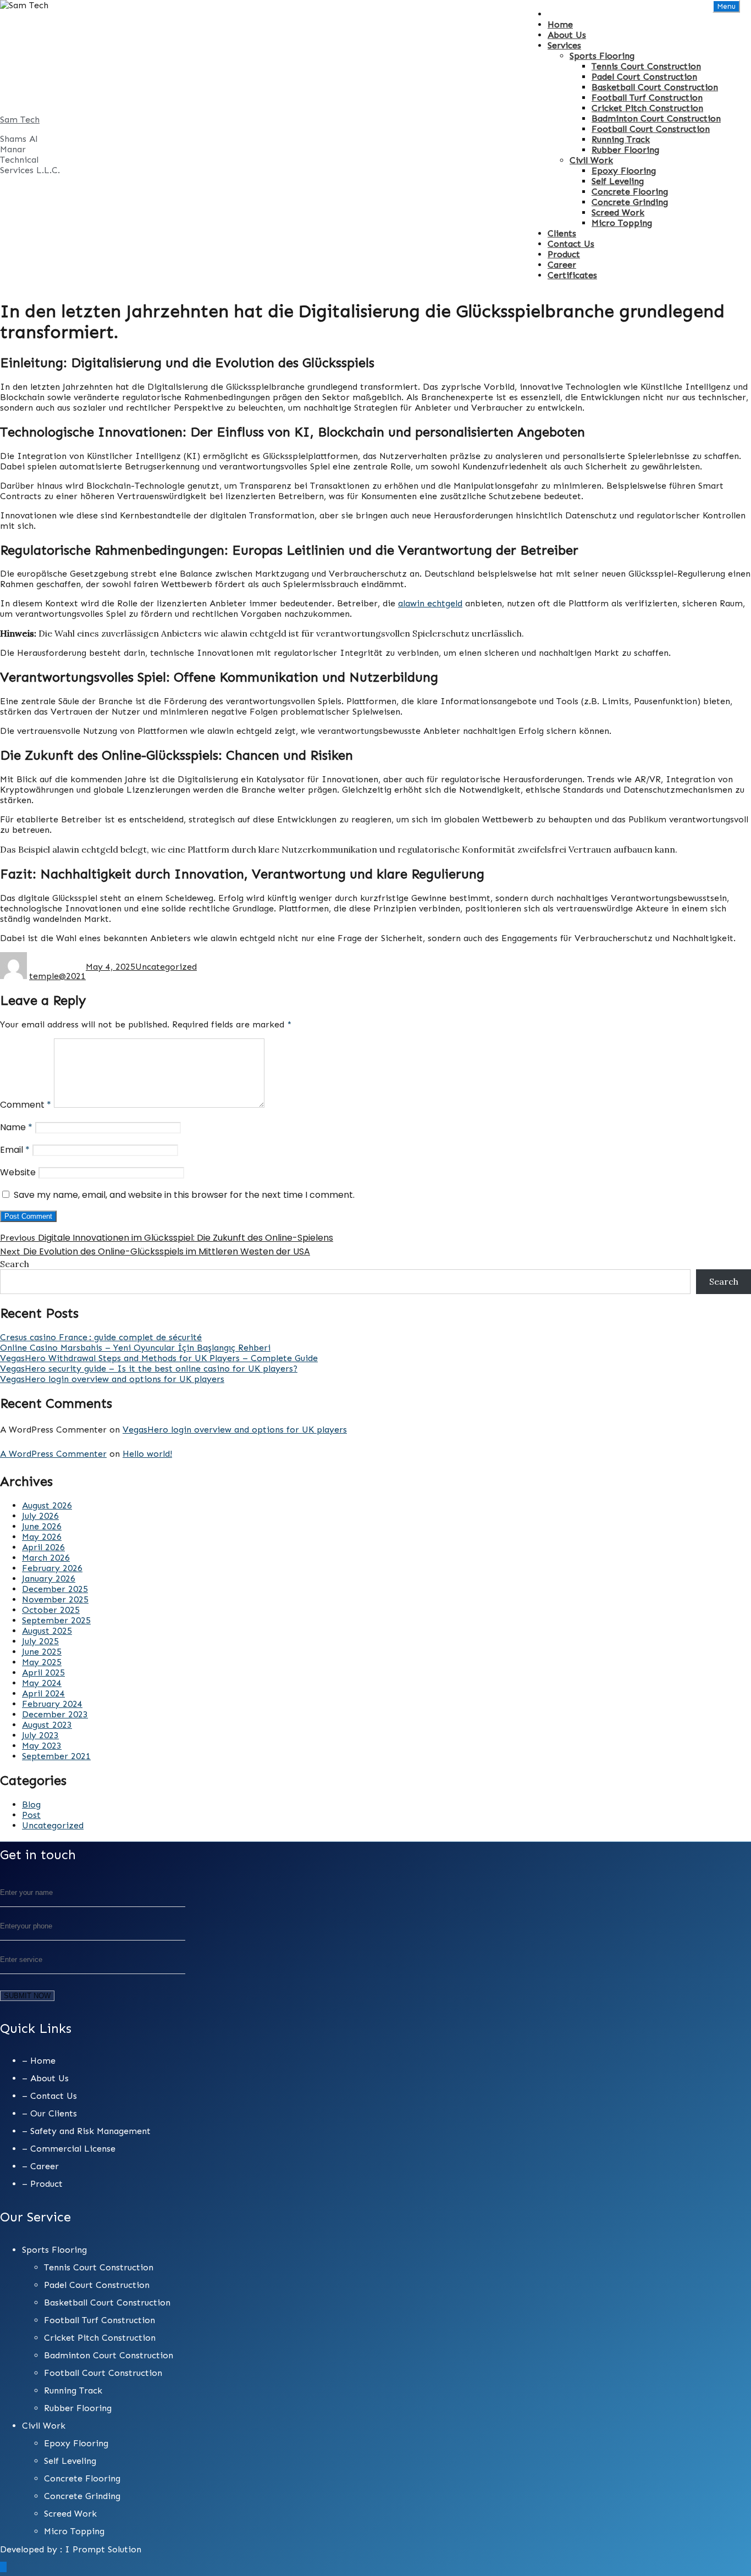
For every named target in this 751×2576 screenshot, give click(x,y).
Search (15, 1264)
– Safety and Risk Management (86, 2131)
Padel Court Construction (644, 77)
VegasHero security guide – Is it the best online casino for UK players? (149, 1369)
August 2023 (47, 1725)
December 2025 (55, 1589)
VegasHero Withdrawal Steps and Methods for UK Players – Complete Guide (159, 1358)
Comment (26, 1105)
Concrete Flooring (630, 192)
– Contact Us (49, 2096)
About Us (567, 35)
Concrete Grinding (630, 202)
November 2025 (55, 1599)
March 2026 (46, 1558)
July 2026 (40, 1516)
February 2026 (52, 1568)
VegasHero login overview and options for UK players (112, 1379)
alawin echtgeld (430, 603)
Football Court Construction (651, 129)
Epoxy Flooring (624, 171)
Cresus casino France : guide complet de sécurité (101, 1337)
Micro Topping (622, 223)
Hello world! (147, 1454)
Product (564, 254)
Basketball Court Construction (655, 87)
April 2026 (43, 1547)
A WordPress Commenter (53, 1454)
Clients (562, 233)
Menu (726, 6)
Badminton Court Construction (656, 118)
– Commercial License (69, 2149)
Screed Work (618, 212)
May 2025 (42, 1662)
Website (18, 1172)
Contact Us (571, 244)
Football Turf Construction (647, 98)
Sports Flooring (602, 56)
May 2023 (42, 1746)
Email (15, 1150)
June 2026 (42, 1526)
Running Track (621, 139)
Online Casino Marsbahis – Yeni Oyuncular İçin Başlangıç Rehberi (135, 1348)
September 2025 (56, 1620)
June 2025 (42, 1652)
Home (560, 24)
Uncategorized (166, 967)
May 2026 (42, 1537)
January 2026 (49, 1579)
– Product (42, 2184)
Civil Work (591, 160)
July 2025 (40, 1641)
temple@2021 (57, 976)
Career (562, 265)
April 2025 (43, 1673)
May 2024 (42, 1683)
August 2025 (47, 1631)
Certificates (572, 275)
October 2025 (51, 1610)
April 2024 (43, 1693)
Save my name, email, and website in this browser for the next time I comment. (184, 1195)
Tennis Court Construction (646, 66)
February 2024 (52, 1704)
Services (564, 45)
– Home (39, 2061)
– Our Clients (49, 2113)
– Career (40, 2166)
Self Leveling (618, 181)
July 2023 (40, 1735)
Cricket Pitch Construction (647, 108)
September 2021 (56, 1756)
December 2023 (55, 1714)
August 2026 (47, 1505)
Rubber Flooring (625, 150)
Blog (31, 1804)
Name (16, 1127)
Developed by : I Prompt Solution (71, 2549)
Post (31, 1815)
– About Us (45, 2078)
